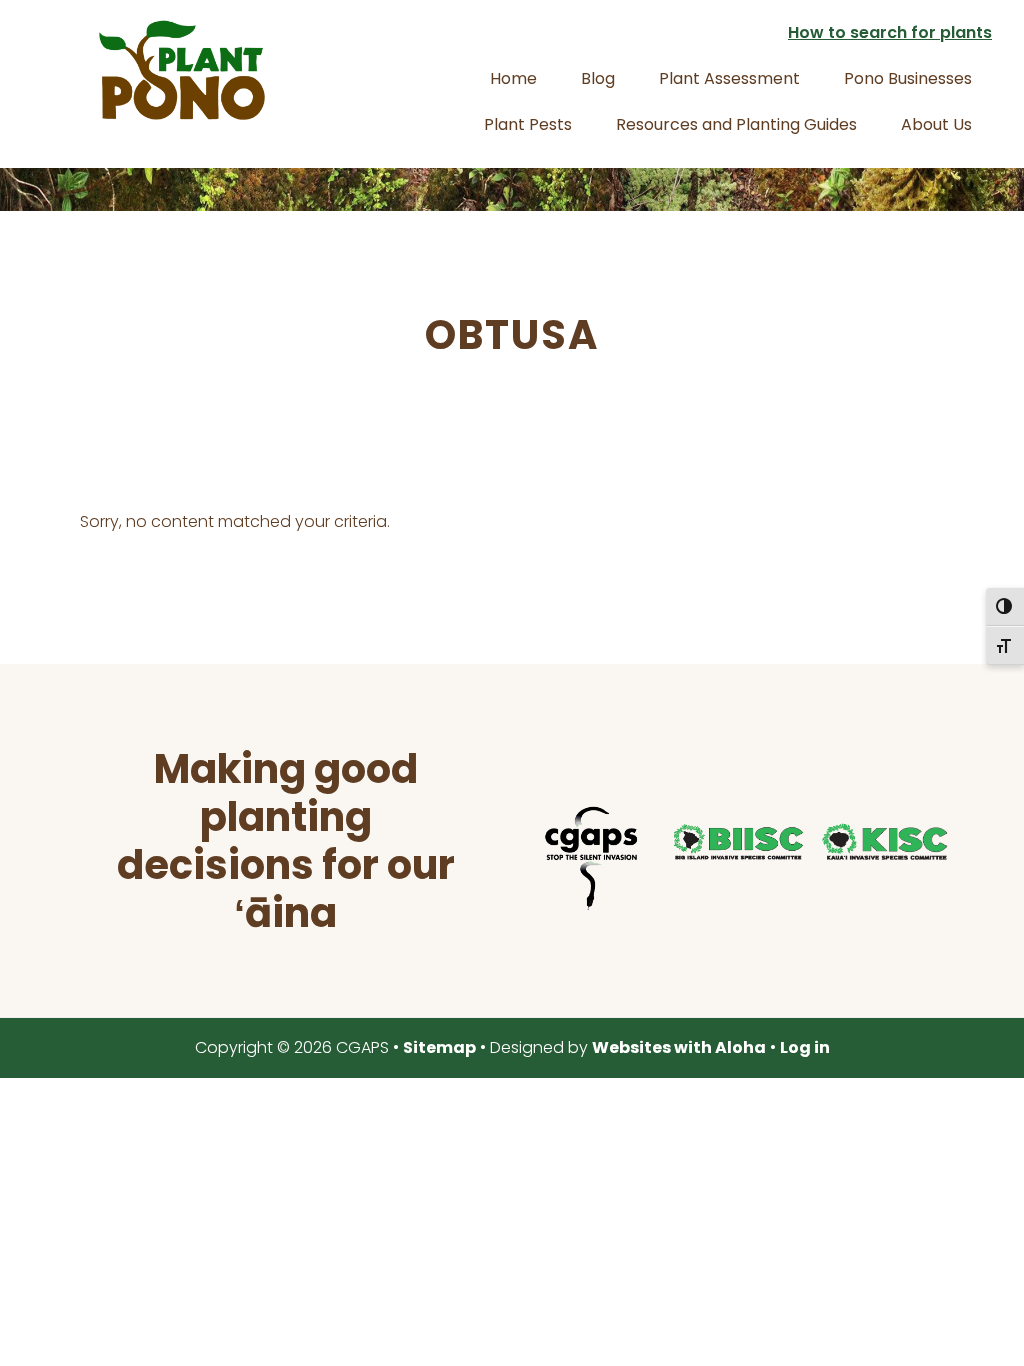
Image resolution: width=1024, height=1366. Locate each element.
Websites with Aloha (679, 1047)
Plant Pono (182, 70)
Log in (805, 1047)
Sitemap (439, 1047)
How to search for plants (890, 32)
